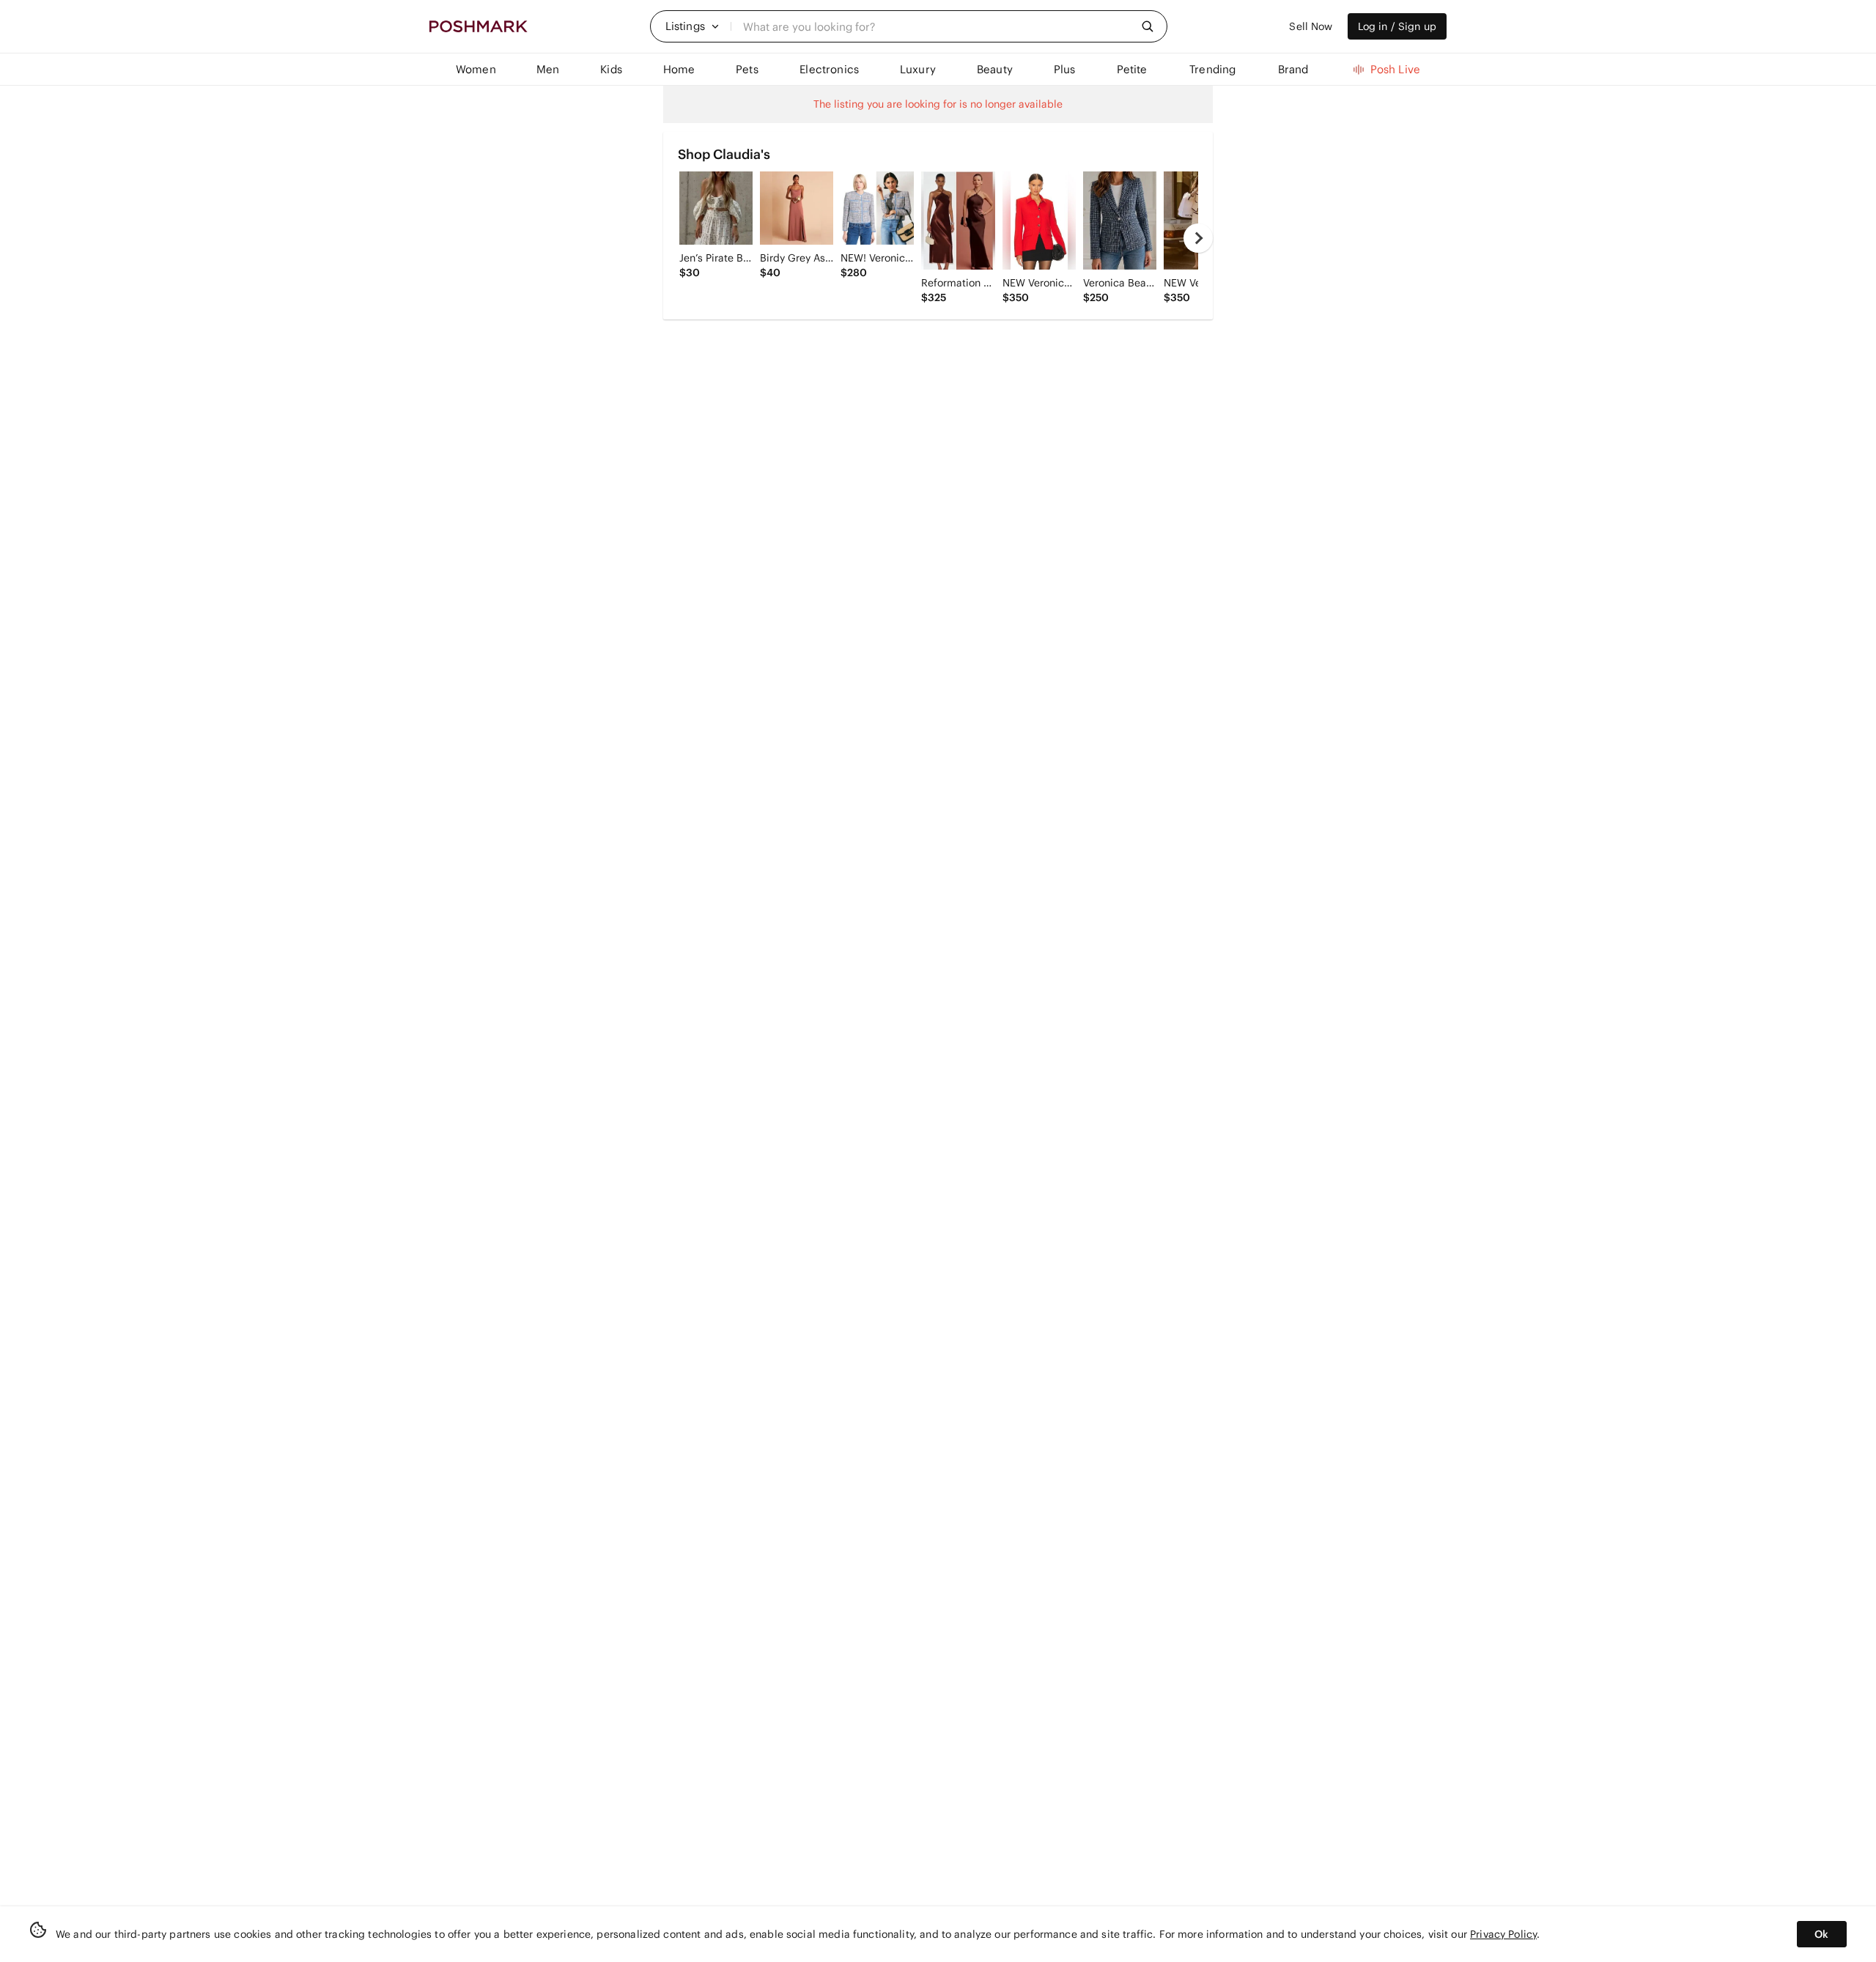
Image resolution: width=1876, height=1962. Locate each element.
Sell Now (1311, 26)
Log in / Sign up (1397, 26)
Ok (1821, 1934)
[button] (693, 26)
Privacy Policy (1503, 1934)
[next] (1198, 238)
